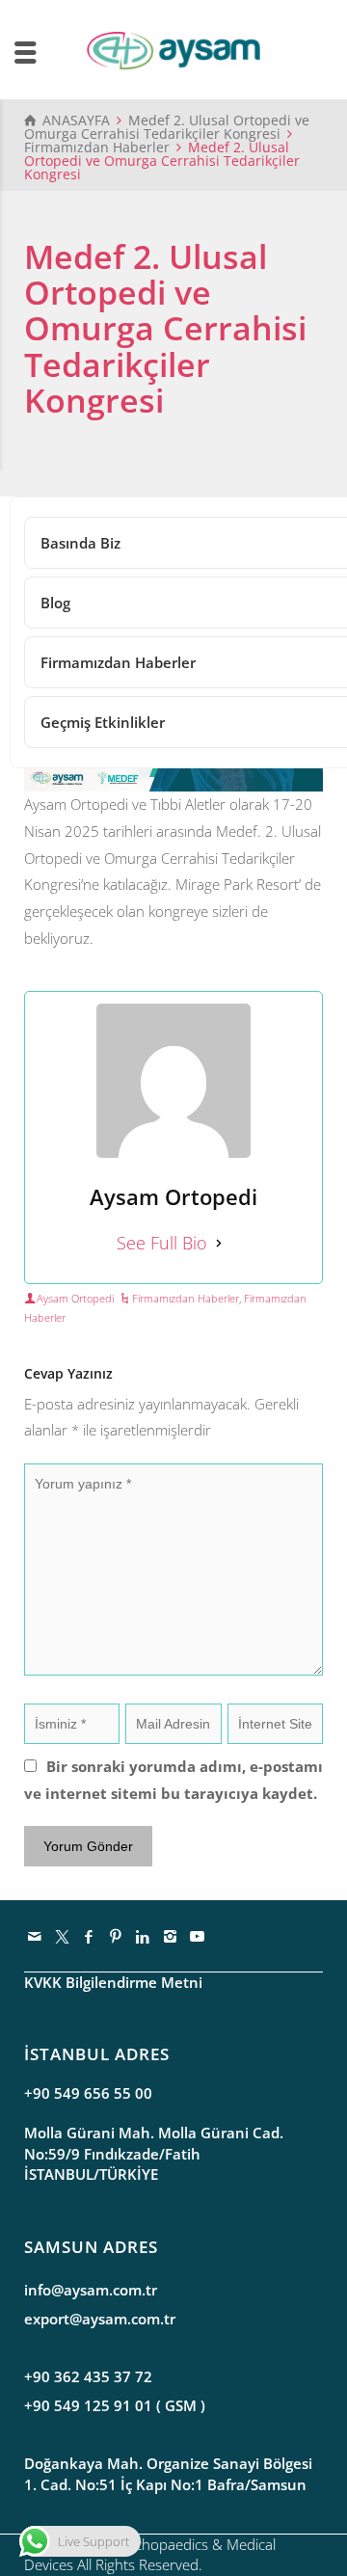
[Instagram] (171, 1936)
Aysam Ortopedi (75, 1298)
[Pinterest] (117, 1936)
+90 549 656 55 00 (88, 2093)
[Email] (36, 1936)
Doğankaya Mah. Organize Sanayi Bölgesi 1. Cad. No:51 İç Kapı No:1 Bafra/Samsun (168, 2473)
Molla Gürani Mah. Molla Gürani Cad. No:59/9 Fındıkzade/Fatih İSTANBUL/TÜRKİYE (154, 2153)
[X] (63, 1936)
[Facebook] (90, 1936)
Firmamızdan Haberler (186, 1298)
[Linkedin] (144, 1936)
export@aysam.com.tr (100, 2319)
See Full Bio (162, 1243)
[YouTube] (198, 1936)
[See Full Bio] (219, 1243)
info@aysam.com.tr (91, 2290)
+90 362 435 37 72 (88, 2376)
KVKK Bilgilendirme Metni (113, 1982)
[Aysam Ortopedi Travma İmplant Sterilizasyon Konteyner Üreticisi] (173, 49)
